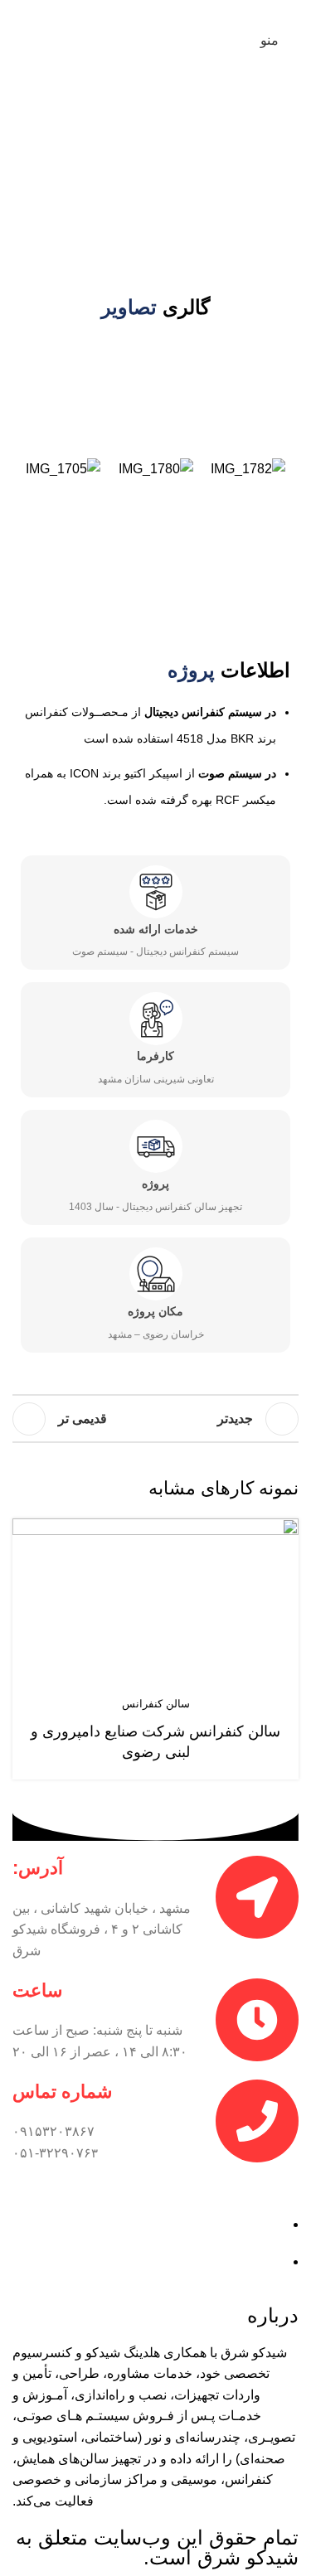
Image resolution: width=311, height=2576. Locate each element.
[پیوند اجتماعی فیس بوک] (197, 12)
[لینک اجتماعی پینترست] (155, 12)
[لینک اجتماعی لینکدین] (135, 12)
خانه (276, 160)
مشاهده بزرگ (27, 1533)
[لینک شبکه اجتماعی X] (176, 12)
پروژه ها (226, 160)
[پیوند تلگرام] (113, 12)
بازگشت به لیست (156, 1419)
